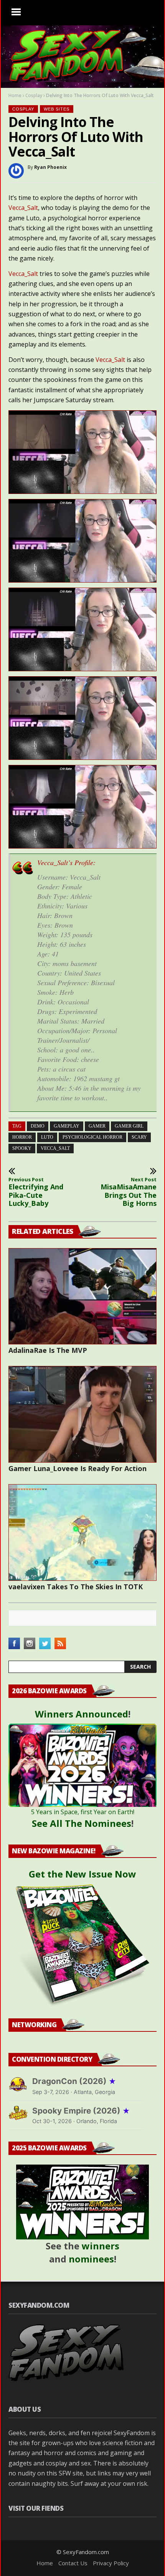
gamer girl (129, 1126)
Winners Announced (82, 1714)
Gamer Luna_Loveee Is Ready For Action (78, 1468)
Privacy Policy (111, 2563)
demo (38, 1126)
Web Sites (57, 109)
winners (101, 2246)
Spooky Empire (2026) (81, 2111)
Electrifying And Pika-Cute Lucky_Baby (36, 1192)
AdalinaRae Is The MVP (48, 1350)
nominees (91, 2259)
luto (47, 1137)
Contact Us (73, 2563)
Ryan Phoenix (50, 167)
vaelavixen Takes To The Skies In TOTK (76, 1587)
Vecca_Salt (23, 208)
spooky (22, 1148)
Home (15, 95)
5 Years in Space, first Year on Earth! (83, 1812)
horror (22, 1137)
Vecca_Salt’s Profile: (66, 862)
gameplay (67, 1126)
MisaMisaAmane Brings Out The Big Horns (129, 1192)
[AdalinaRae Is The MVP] (82, 1296)
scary (139, 1137)
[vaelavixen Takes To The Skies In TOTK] (82, 1532)
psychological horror (92, 1137)
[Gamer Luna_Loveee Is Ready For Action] (82, 1414)
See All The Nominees (82, 1823)
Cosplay (34, 95)
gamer (97, 1126)
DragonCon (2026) (74, 2081)
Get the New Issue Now (82, 1874)
